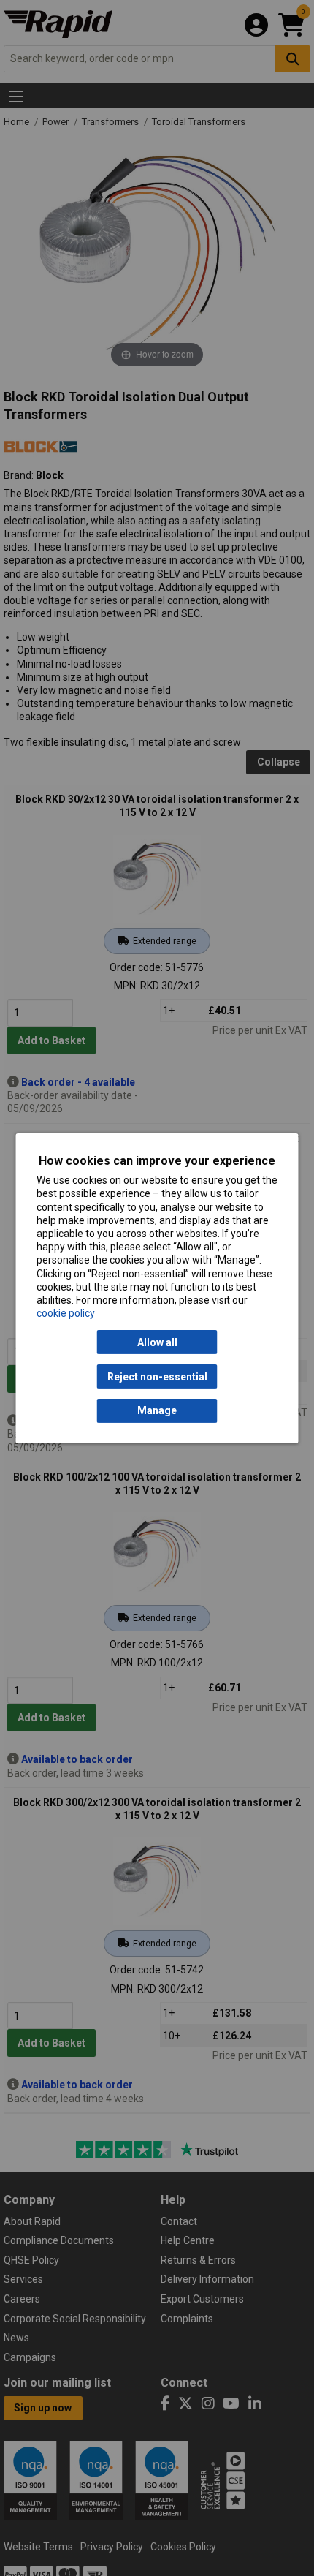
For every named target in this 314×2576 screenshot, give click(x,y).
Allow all (157, 1342)
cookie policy (66, 1313)
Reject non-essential (157, 1376)
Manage (157, 1410)
